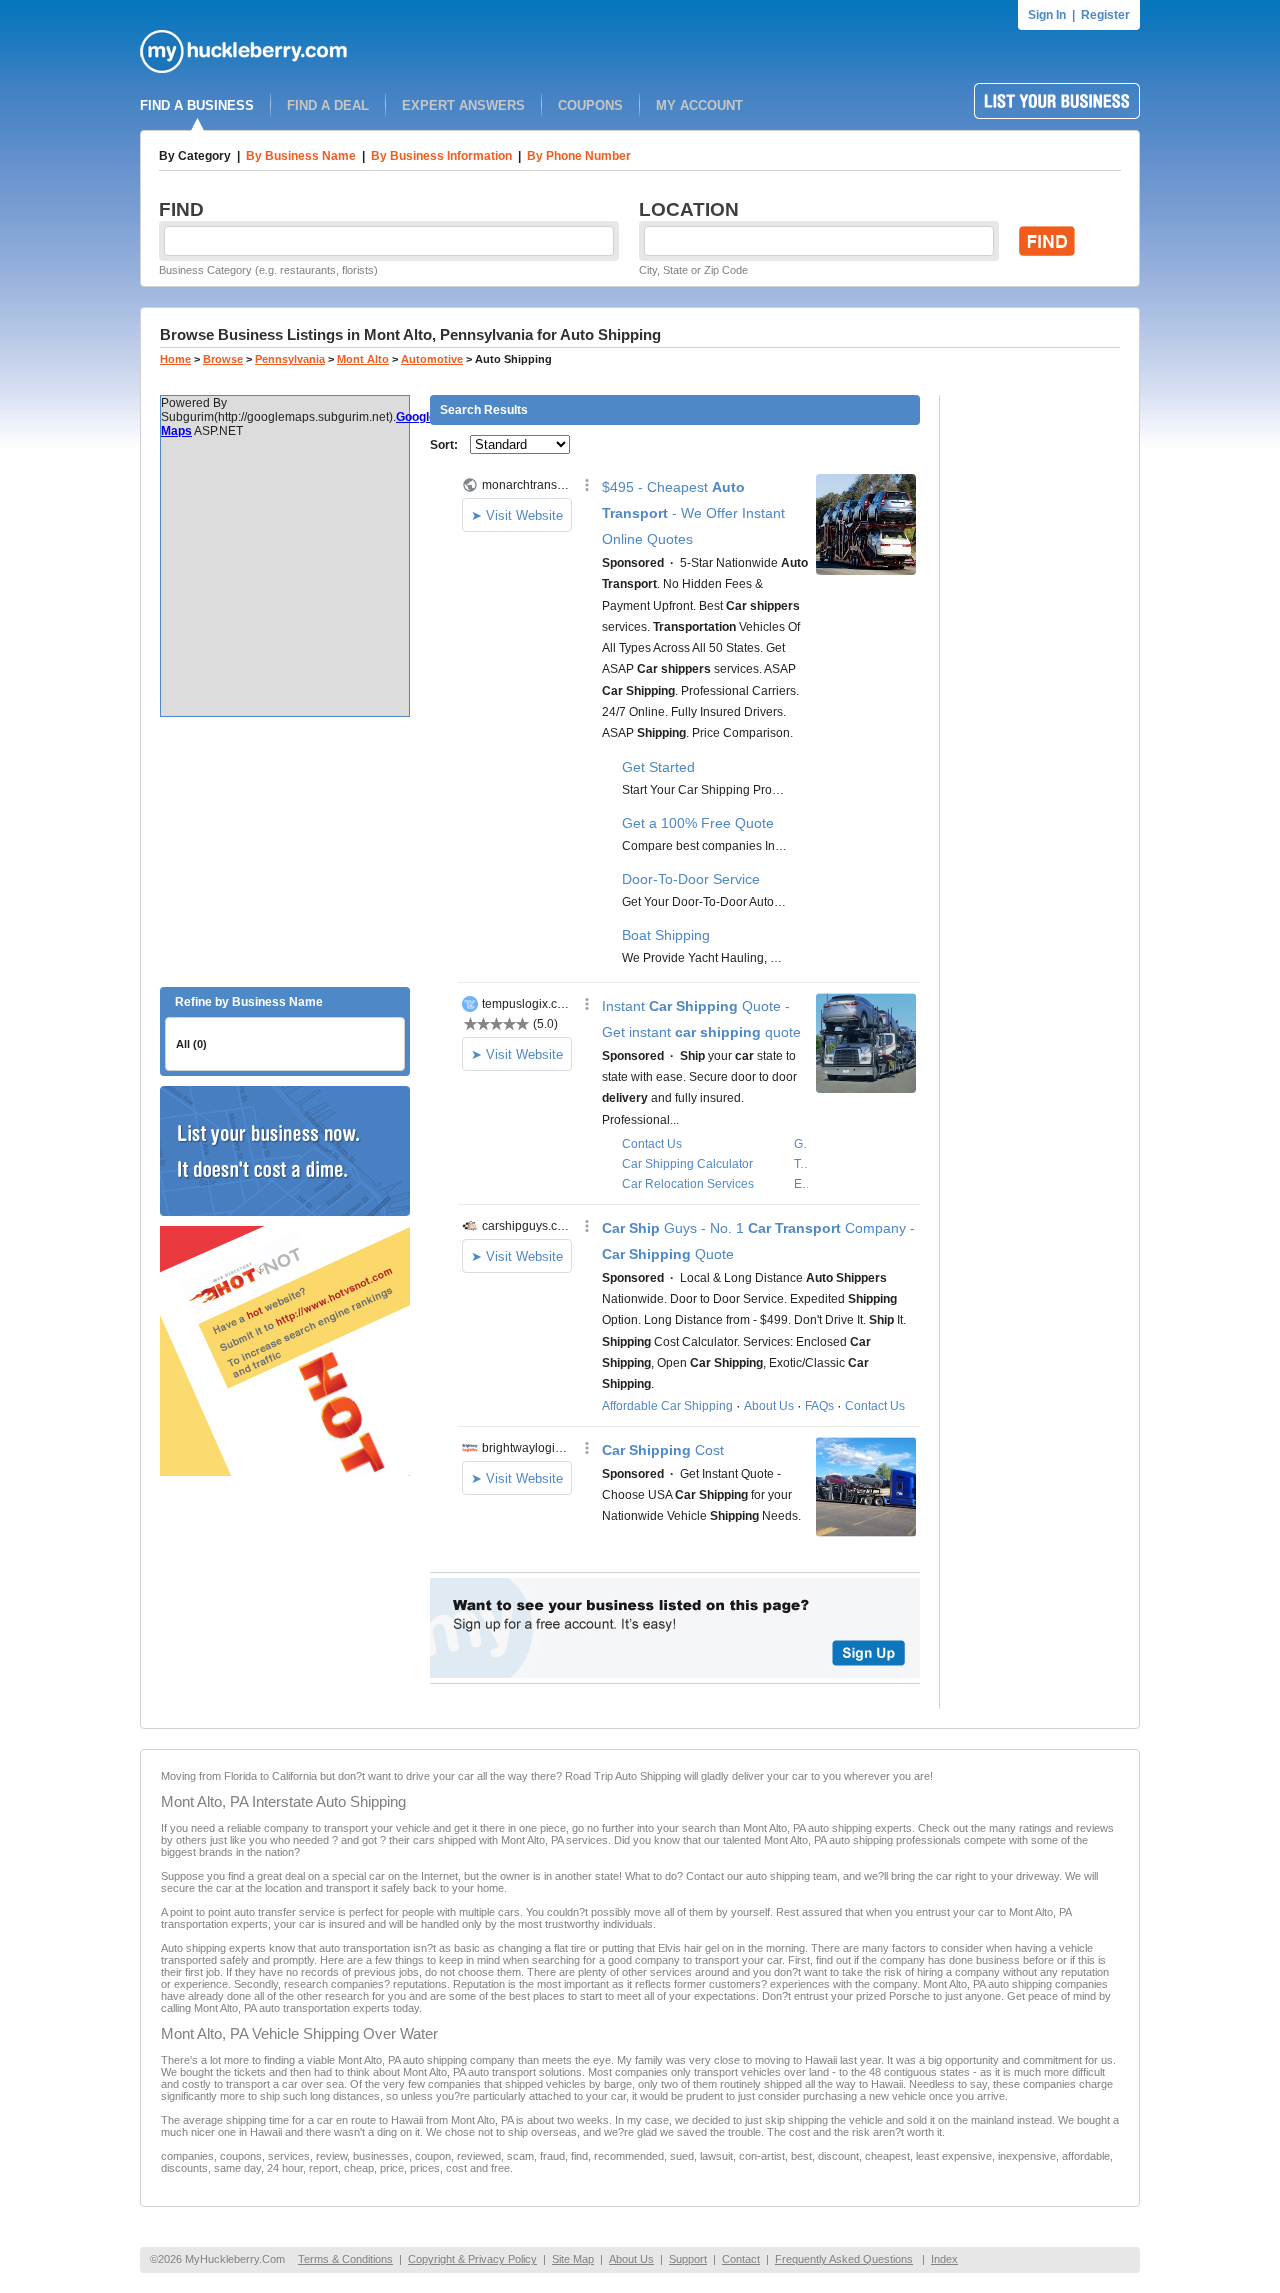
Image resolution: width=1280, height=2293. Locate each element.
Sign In (1047, 15)
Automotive (432, 359)
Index (944, 2259)
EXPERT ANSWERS (463, 105)
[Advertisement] (285, 852)
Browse (223, 359)
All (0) (191, 1044)
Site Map (573, 2259)
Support (688, 2259)
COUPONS (590, 105)
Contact (741, 2259)
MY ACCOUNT (699, 105)
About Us (631, 2259)
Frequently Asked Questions (844, 2259)
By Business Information (441, 156)
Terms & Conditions (345, 2259)
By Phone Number (579, 156)
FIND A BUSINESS (197, 105)
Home (175, 359)
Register (1105, 15)
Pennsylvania (290, 359)
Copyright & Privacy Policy (472, 2259)
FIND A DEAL (328, 105)
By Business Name (301, 156)
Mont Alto (363, 359)
